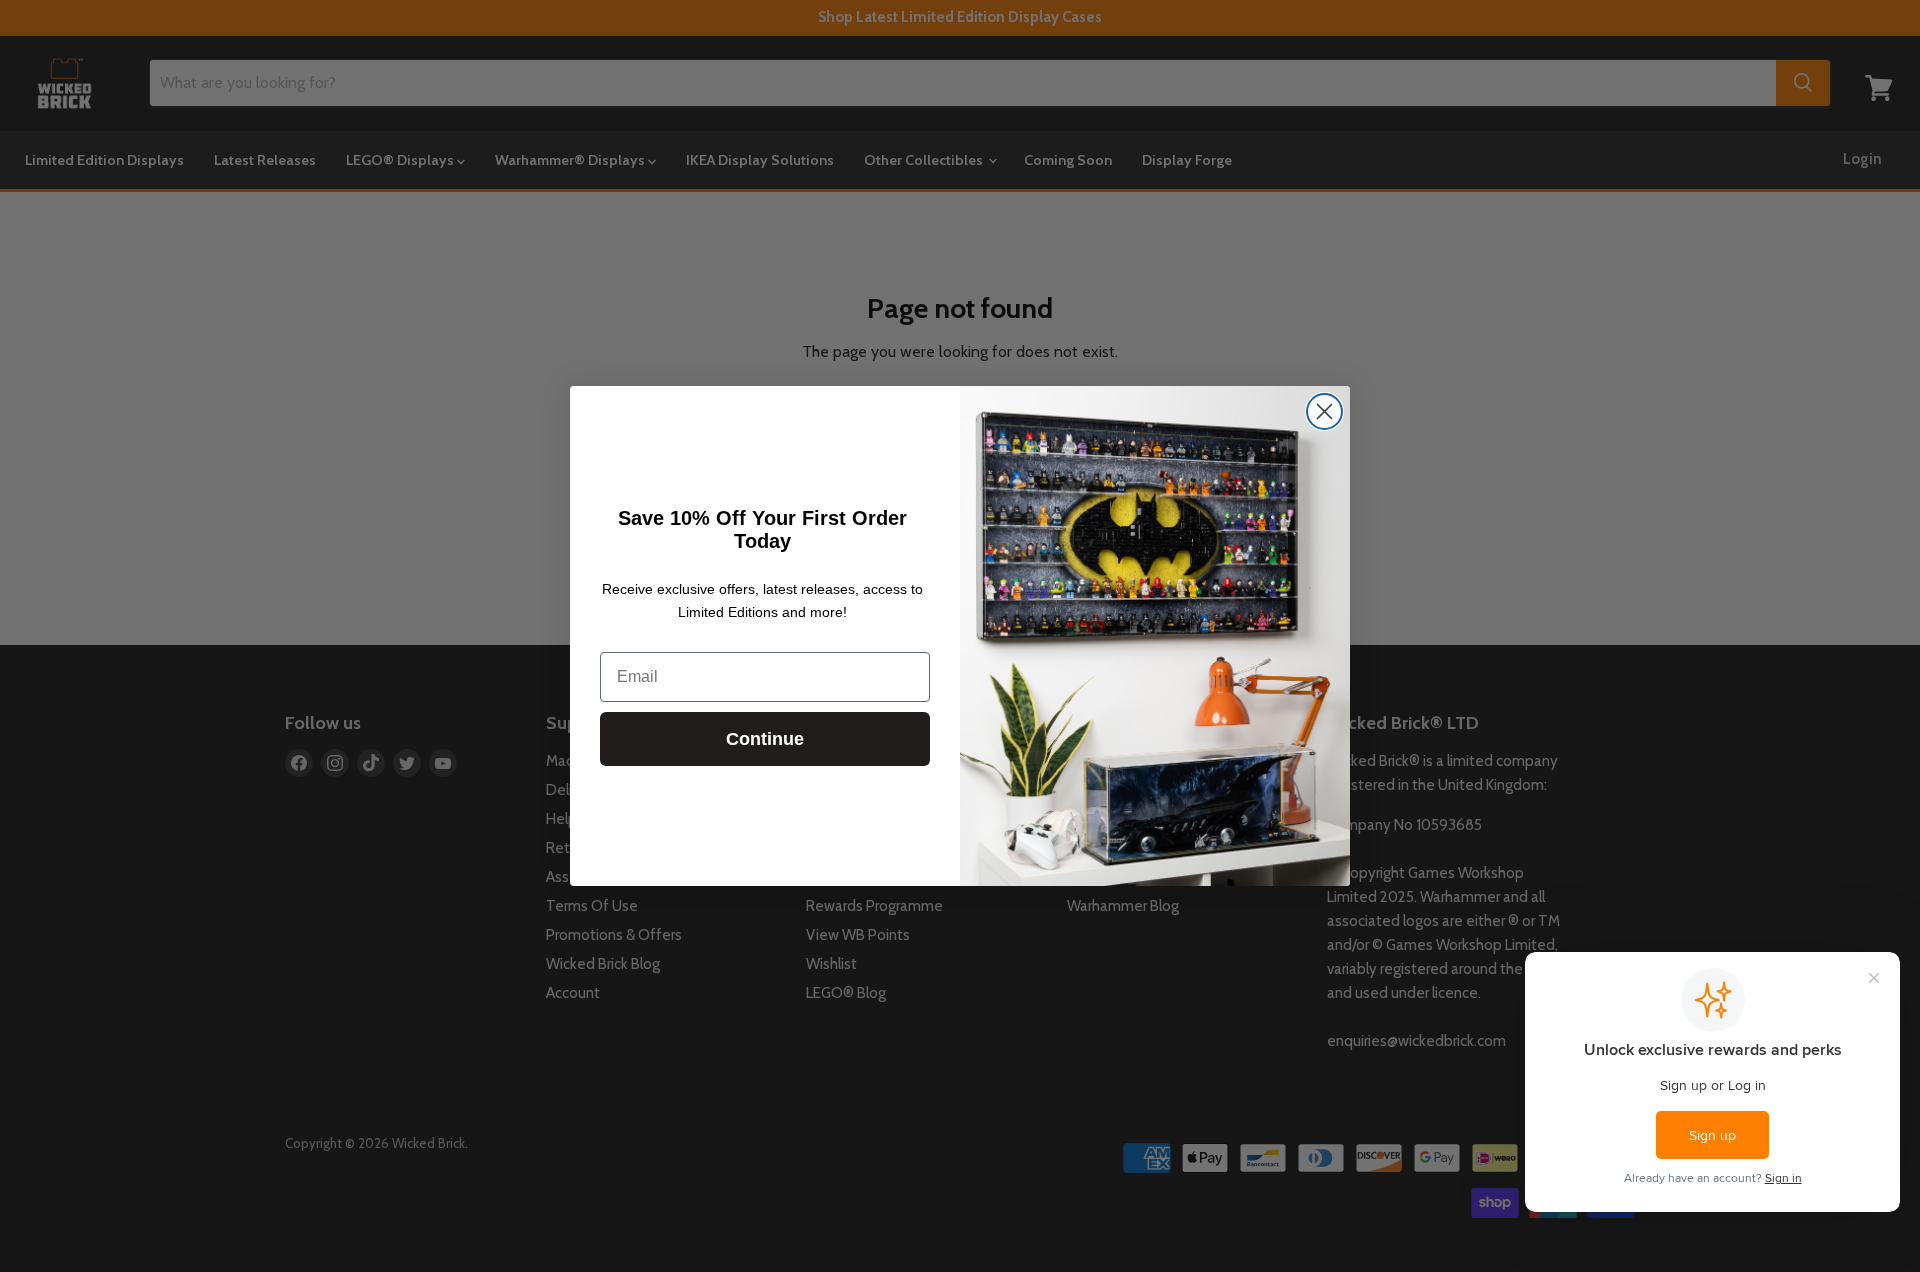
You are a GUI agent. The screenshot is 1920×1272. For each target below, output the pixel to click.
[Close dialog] (1324, 411)
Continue (765, 739)
